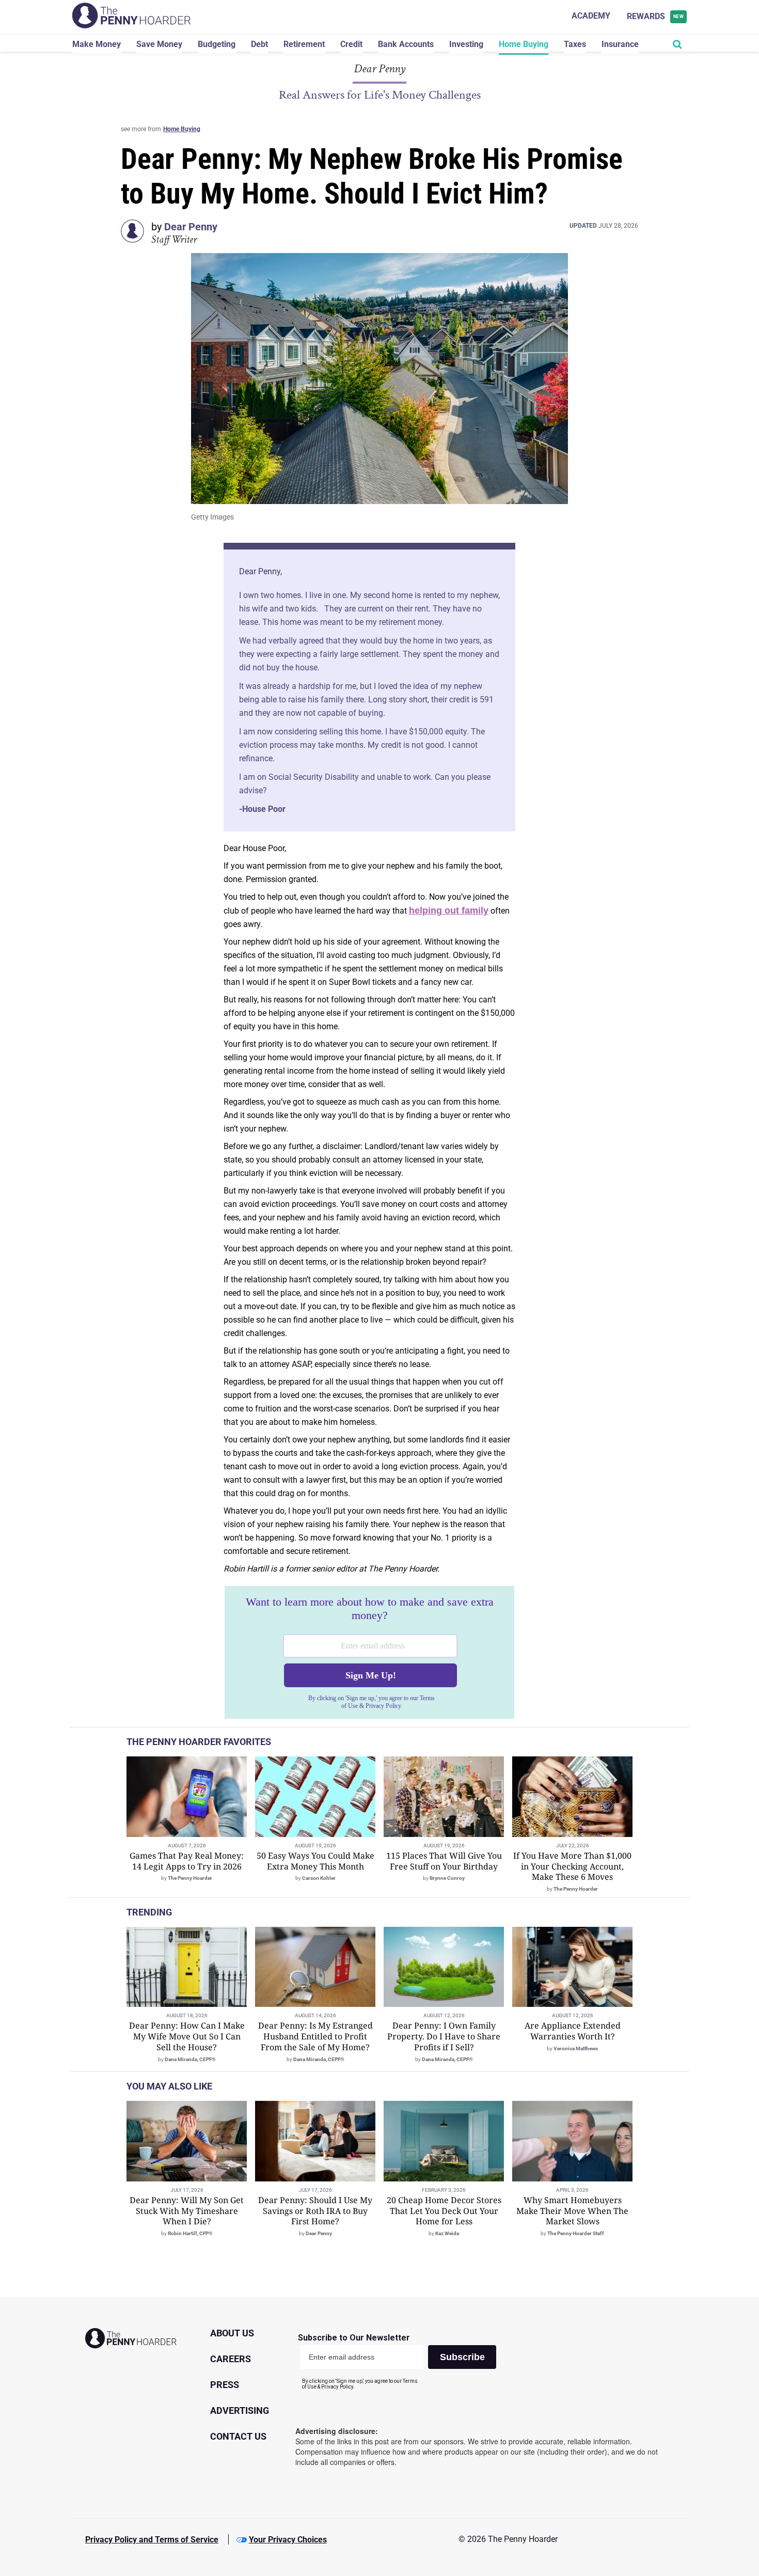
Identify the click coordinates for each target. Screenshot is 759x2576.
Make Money (97, 44)
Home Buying (524, 44)
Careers (231, 2359)
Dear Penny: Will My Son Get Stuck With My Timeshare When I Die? (187, 2211)
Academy (591, 16)
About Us (232, 2333)
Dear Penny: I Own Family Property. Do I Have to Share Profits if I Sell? (444, 2036)
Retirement (304, 44)
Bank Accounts (406, 44)
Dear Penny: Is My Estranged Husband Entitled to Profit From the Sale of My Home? (315, 2036)
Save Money (159, 44)
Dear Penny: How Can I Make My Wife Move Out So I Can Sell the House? (187, 2036)
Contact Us (238, 2436)
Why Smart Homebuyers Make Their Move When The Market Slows (572, 2211)
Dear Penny (191, 227)
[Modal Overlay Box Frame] (369, 1653)
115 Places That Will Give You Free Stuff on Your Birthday (444, 1861)
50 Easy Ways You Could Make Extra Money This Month (315, 1861)
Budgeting (217, 44)
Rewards (655, 16)
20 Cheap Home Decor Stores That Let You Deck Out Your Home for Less (444, 2211)
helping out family (449, 910)
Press (225, 2385)
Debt (259, 44)
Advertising (240, 2410)
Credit (351, 44)
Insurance (620, 44)
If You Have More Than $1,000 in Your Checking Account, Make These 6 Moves (572, 1866)
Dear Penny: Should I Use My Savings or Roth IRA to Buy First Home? (315, 2211)
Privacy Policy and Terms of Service (152, 2540)
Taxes (575, 44)
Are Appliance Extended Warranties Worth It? (573, 2031)
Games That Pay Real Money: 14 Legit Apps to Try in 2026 (187, 1861)
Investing (466, 44)
